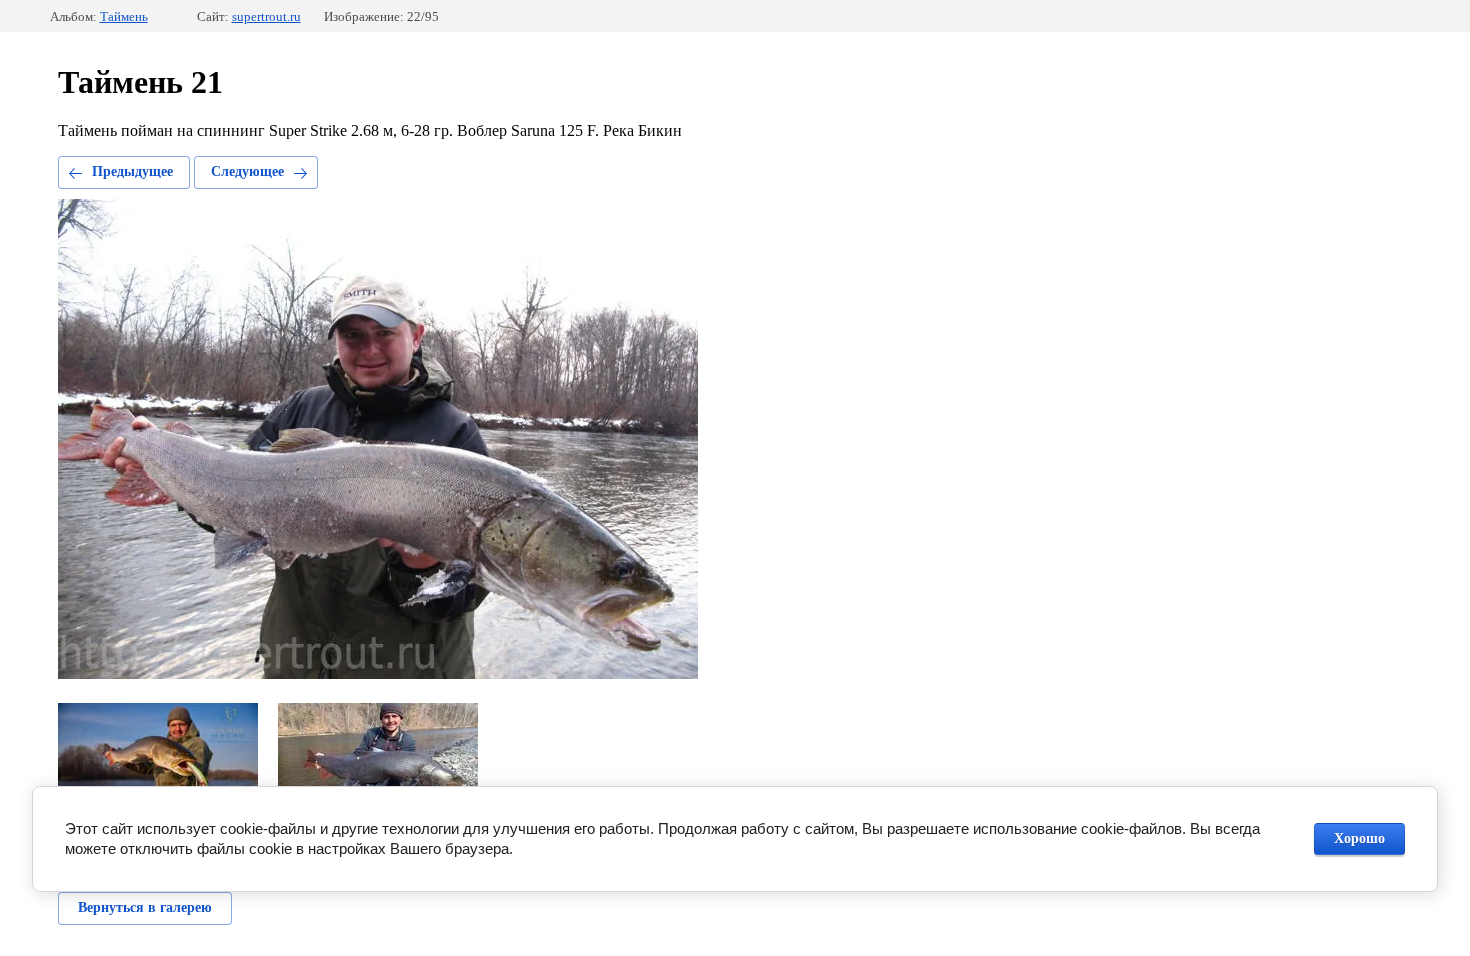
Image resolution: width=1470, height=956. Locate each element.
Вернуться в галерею (145, 907)
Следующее (247, 171)
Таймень (124, 16)
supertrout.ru (266, 16)
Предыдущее (132, 171)
